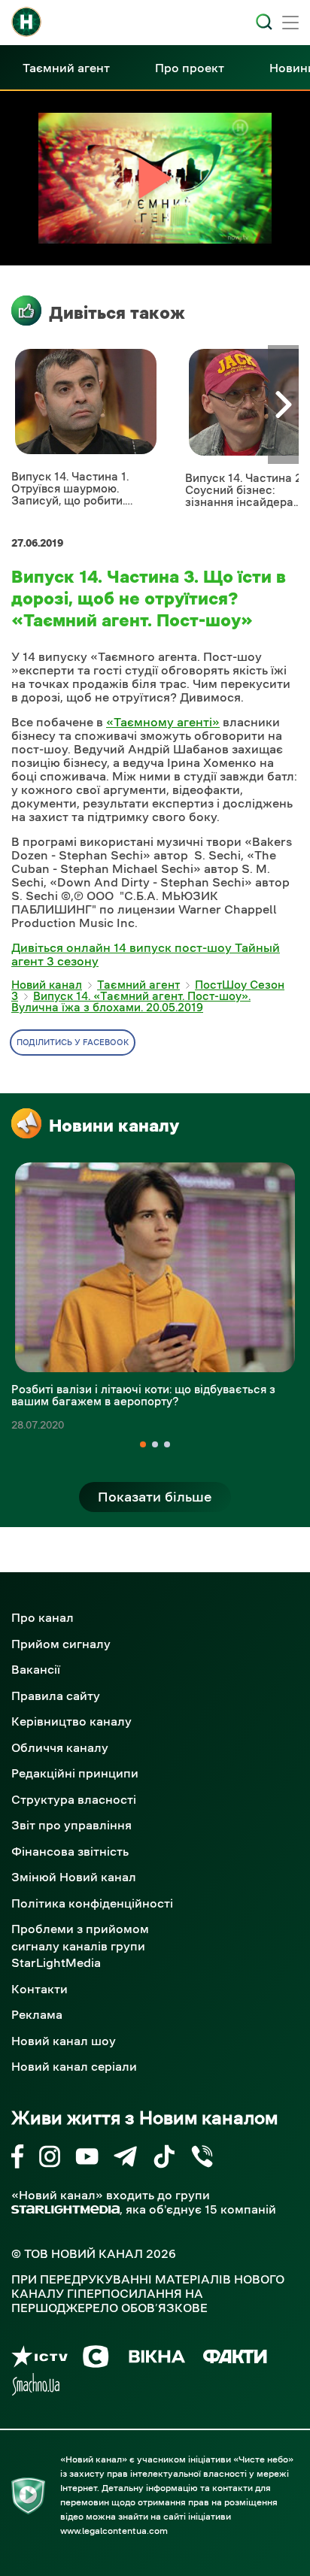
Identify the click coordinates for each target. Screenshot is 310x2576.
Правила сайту (56, 1696)
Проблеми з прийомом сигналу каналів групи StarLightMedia (80, 1946)
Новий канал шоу (64, 2041)
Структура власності (74, 1799)
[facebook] (18, 2159)
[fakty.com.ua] (235, 2359)
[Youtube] (87, 2159)
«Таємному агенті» (163, 722)
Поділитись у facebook (73, 1043)
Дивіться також (117, 313)
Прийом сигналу (61, 1644)
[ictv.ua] (40, 2359)
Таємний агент (66, 68)
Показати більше (155, 1497)
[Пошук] (264, 22)
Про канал (43, 1617)
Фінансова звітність (70, 1851)
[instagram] (50, 2159)
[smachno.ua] (36, 2387)
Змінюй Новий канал (74, 1877)
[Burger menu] (290, 24)
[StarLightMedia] (65, 2209)
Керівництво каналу (71, 1721)
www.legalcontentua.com (114, 2531)
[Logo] (26, 22)
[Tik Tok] (164, 2159)
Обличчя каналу (60, 1747)
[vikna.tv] (156, 2359)
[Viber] (202, 2159)
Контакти (40, 1989)
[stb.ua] (96, 2359)
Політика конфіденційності (92, 1903)
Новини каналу (114, 1126)
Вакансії (36, 1669)
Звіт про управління (71, 1825)
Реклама (37, 2014)
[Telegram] (125, 2159)
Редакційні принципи (75, 1773)
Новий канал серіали (74, 2066)
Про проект (190, 68)
